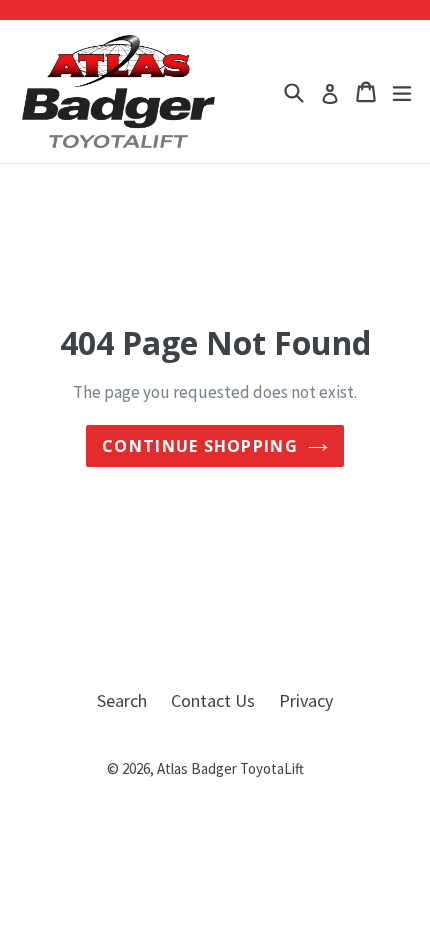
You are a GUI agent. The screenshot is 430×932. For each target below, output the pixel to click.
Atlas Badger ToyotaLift (230, 768)
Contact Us (213, 700)
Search (122, 700)
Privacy (306, 700)
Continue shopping (200, 446)
